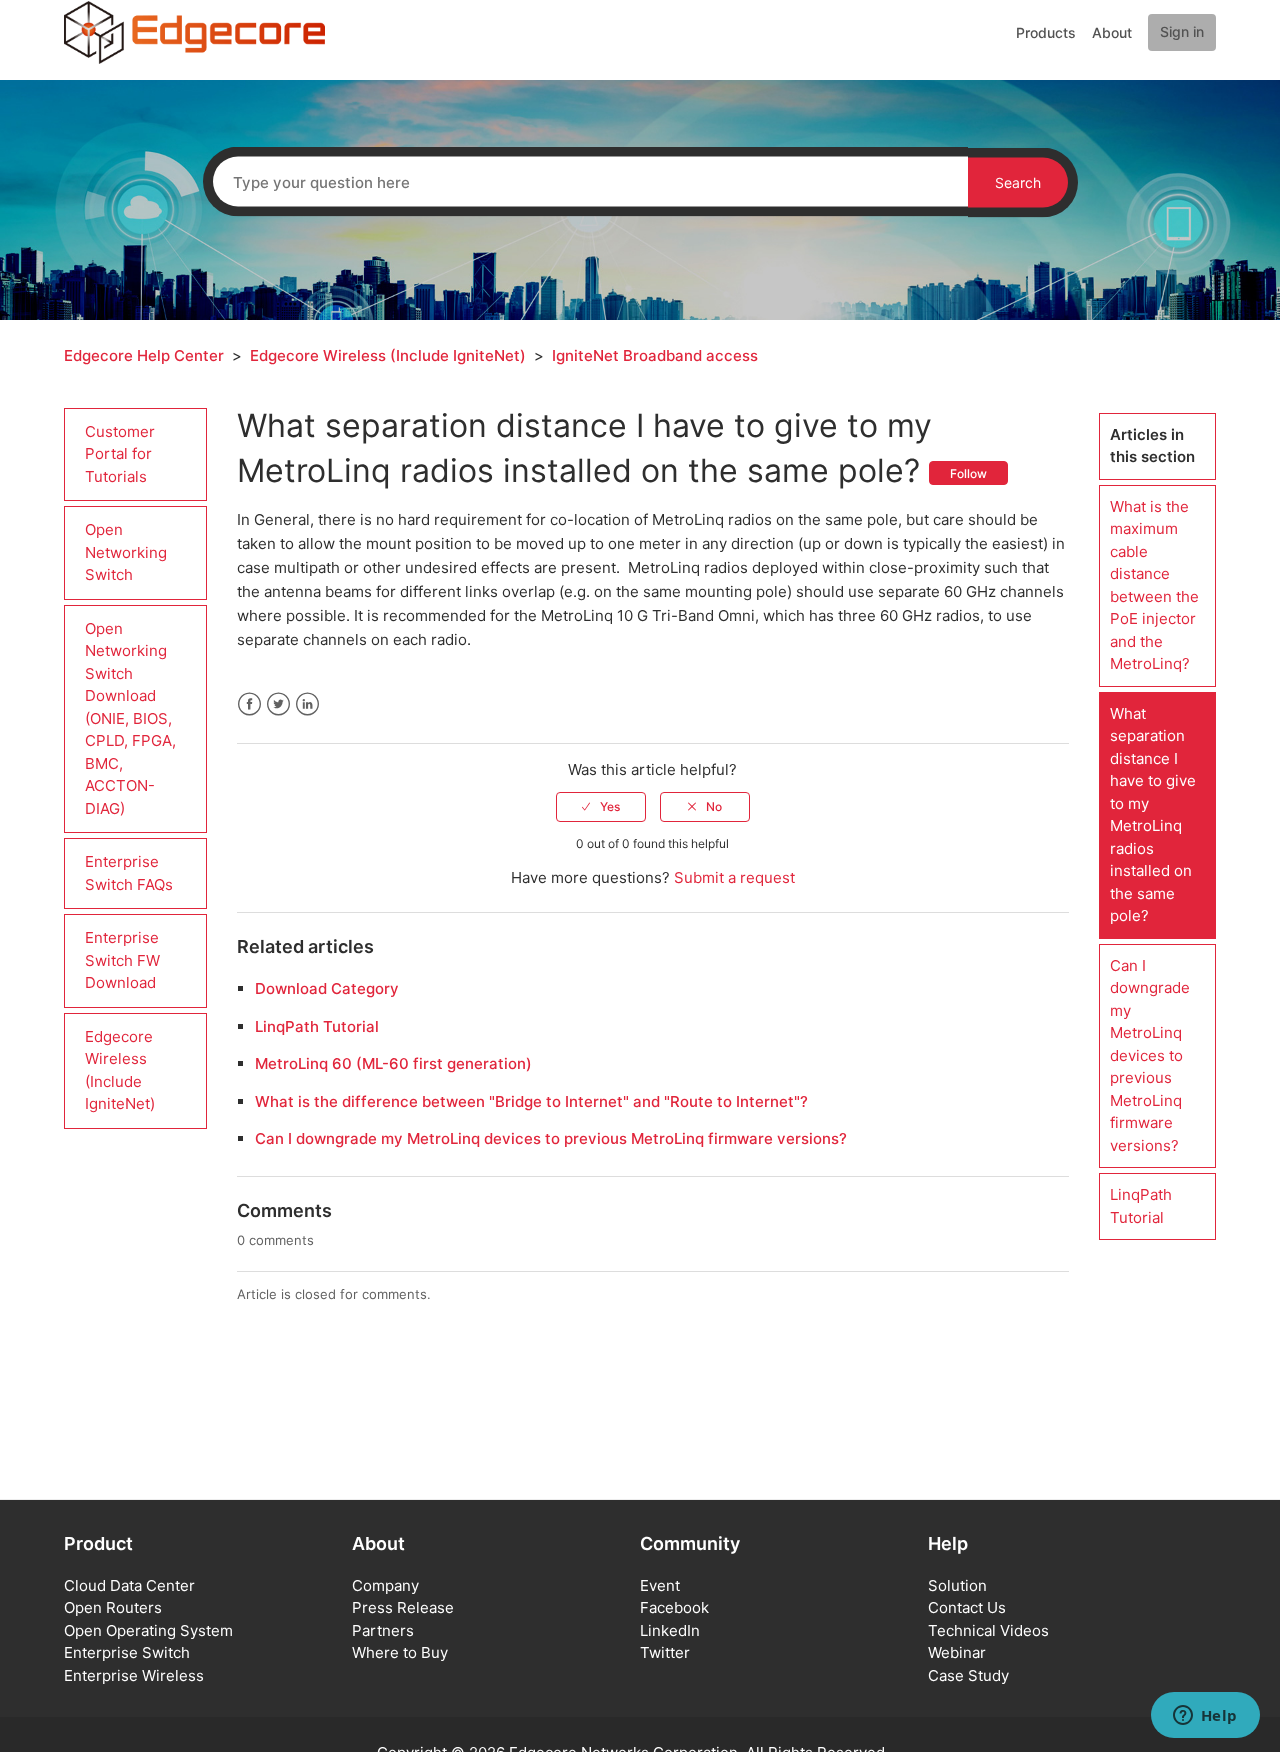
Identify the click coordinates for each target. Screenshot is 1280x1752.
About (1112, 32)
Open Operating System (148, 1630)
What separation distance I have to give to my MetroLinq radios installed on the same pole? (1153, 815)
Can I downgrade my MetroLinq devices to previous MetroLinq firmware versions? (551, 1138)
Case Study (968, 1675)
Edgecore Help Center (144, 355)
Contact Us (967, 1607)
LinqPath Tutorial (317, 1026)
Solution (957, 1585)
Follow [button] (968, 473)
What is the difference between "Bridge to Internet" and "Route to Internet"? (531, 1101)
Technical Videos (988, 1630)
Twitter (278, 704)
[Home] (194, 31)
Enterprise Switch (127, 1652)
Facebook (249, 704)
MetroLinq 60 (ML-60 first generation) (393, 1063)
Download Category (327, 988)
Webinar (957, 1652)
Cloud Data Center (129, 1585)
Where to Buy (400, 1652)
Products (1046, 32)
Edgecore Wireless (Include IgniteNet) (388, 355)
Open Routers (113, 1607)
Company (385, 1585)
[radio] (601, 807)
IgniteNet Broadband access (655, 355)
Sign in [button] (1182, 31)
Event (660, 1585)
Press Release (403, 1607)
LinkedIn (307, 704)
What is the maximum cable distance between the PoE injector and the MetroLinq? (1154, 585)
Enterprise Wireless (134, 1675)
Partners (383, 1630)
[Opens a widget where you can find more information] (1205, 1717)
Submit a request (734, 877)
